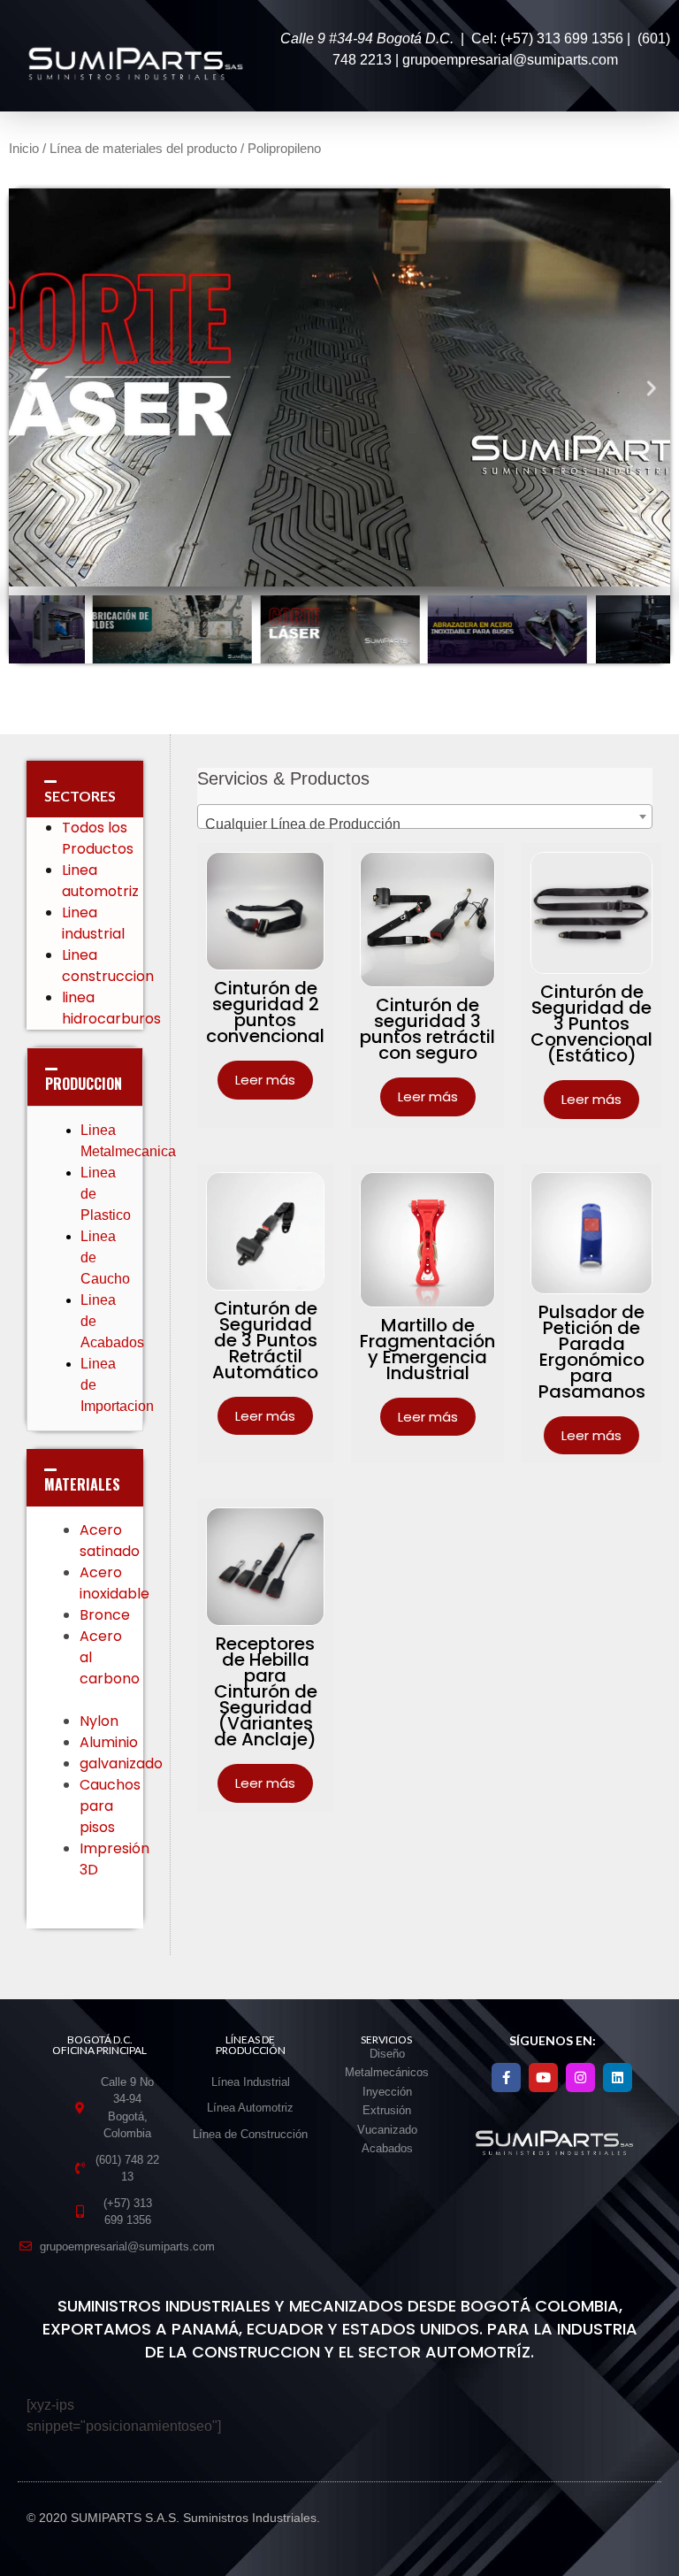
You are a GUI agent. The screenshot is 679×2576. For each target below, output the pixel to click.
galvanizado (123, 1763)
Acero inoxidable (114, 1583)
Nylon (101, 1721)
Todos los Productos (98, 838)
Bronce (105, 1615)
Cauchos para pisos (110, 1806)
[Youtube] (543, 2078)
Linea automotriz (100, 881)
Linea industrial (95, 923)
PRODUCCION (84, 1084)
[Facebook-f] (506, 2078)
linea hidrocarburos (113, 1008)
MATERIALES (82, 1484)
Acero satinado (110, 1541)
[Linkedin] (618, 2078)
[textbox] (425, 824)
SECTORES (80, 796)
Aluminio (111, 1742)
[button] (28, 388)
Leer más (265, 1080)
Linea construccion (108, 966)
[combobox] (425, 816)
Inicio (24, 149)
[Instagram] (580, 2078)
